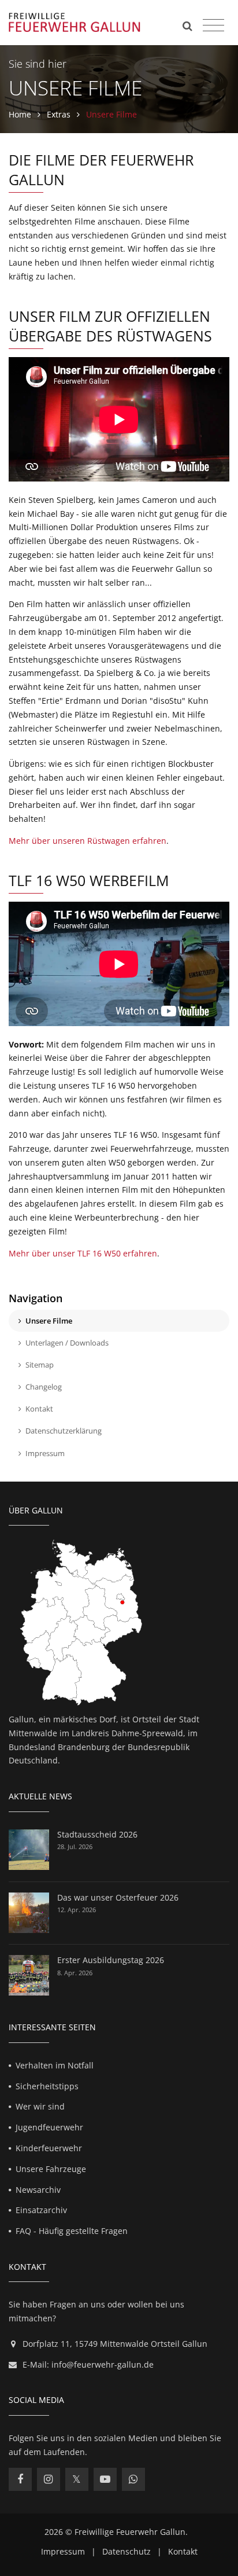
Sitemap (40, 1365)
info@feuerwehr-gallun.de (103, 2364)
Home (20, 114)
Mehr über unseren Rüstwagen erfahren (88, 841)
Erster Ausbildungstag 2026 (111, 1960)
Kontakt (39, 1409)
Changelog (44, 1387)
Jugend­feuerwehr (49, 2127)
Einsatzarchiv (41, 2210)
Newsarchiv (38, 2190)
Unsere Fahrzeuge (51, 2169)
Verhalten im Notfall (55, 2065)
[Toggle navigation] (213, 25)
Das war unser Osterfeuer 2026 (118, 1897)
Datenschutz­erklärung (64, 1431)
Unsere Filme (49, 1321)
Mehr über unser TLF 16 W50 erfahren (83, 1253)
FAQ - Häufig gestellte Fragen (72, 2231)
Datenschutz (127, 2551)
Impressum (45, 1453)
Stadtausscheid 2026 (97, 1834)
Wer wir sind (40, 2106)
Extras (59, 114)
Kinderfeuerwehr (49, 2148)
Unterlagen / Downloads (67, 1343)
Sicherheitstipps (47, 2086)
